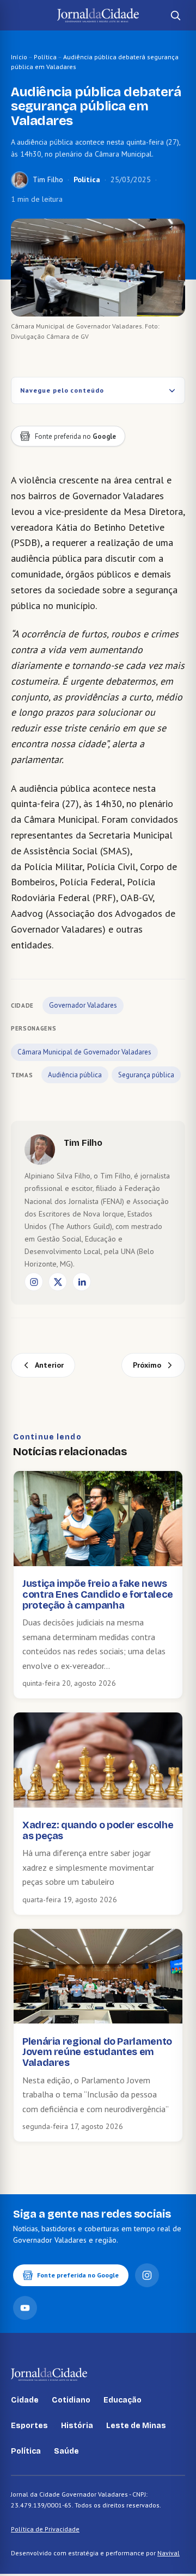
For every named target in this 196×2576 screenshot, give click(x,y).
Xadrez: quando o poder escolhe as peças (98, 1830)
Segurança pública (146, 1075)
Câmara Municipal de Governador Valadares (84, 1052)
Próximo (147, 1365)
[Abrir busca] (175, 15)
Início (19, 57)
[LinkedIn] (82, 1282)
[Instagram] (34, 1282)
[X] (58, 1282)
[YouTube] (25, 2308)
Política (45, 57)
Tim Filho (48, 179)
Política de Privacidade (45, 2529)
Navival (169, 2553)
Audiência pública (75, 1075)
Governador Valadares (83, 1005)
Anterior (49, 1365)
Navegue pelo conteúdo (62, 390)
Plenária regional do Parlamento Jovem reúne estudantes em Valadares (97, 2052)
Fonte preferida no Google (78, 2275)
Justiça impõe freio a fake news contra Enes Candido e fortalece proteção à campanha (98, 1594)
